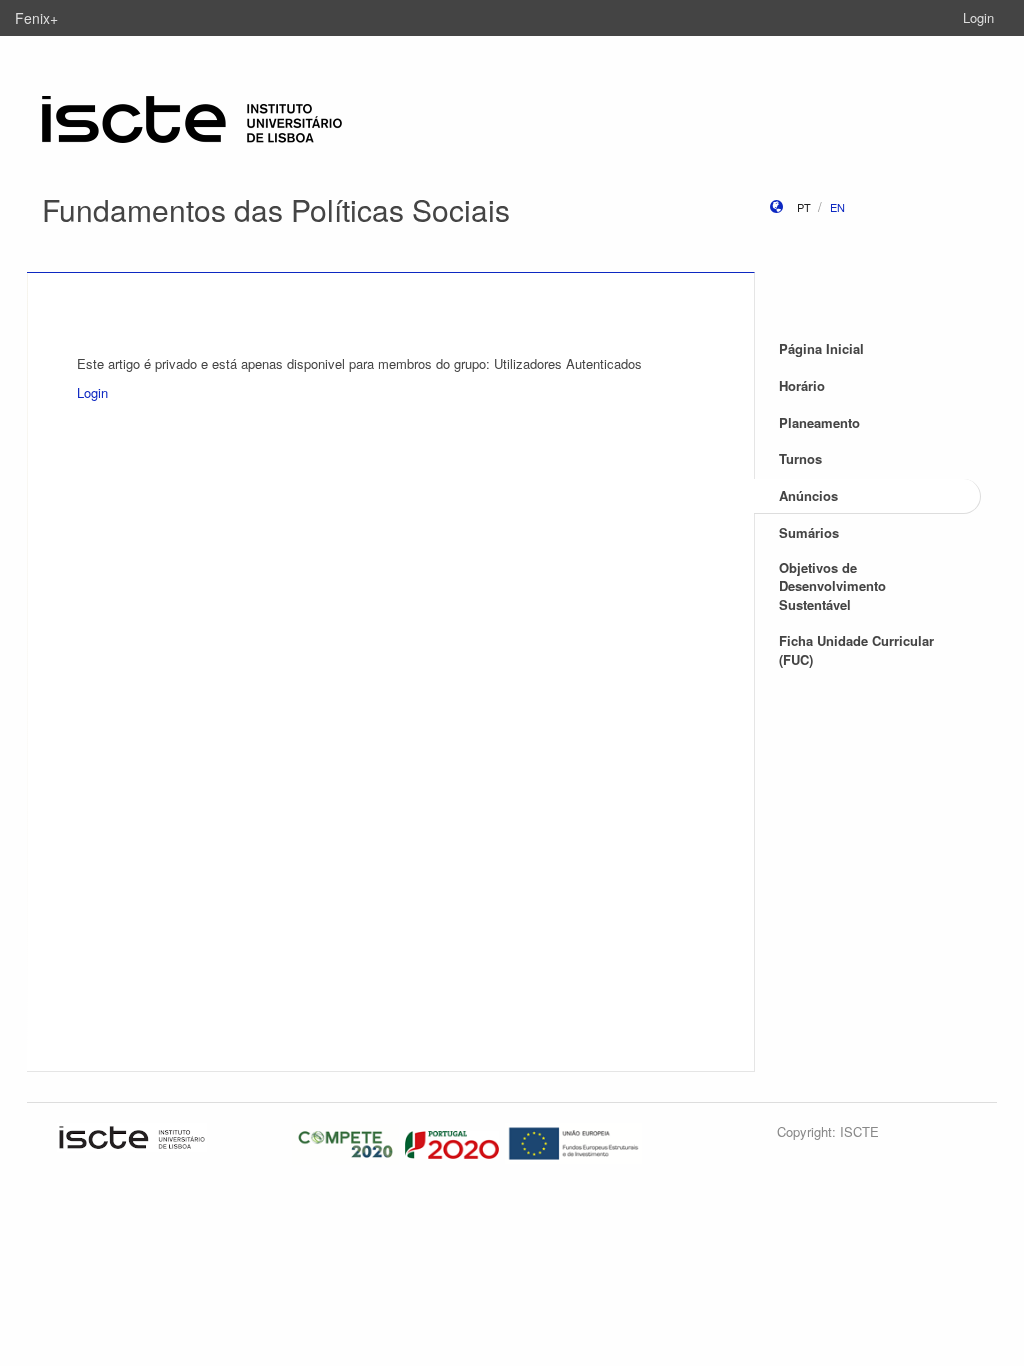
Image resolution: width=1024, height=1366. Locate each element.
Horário (802, 385)
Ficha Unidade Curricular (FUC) (856, 650)
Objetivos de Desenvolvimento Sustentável (832, 586)
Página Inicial (821, 348)
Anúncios (808, 495)
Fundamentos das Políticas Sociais (276, 209)
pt (804, 207)
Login (978, 17)
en (837, 207)
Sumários (809, 532)
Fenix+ (36, 18)
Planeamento (819, 422)
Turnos (800, 458)
